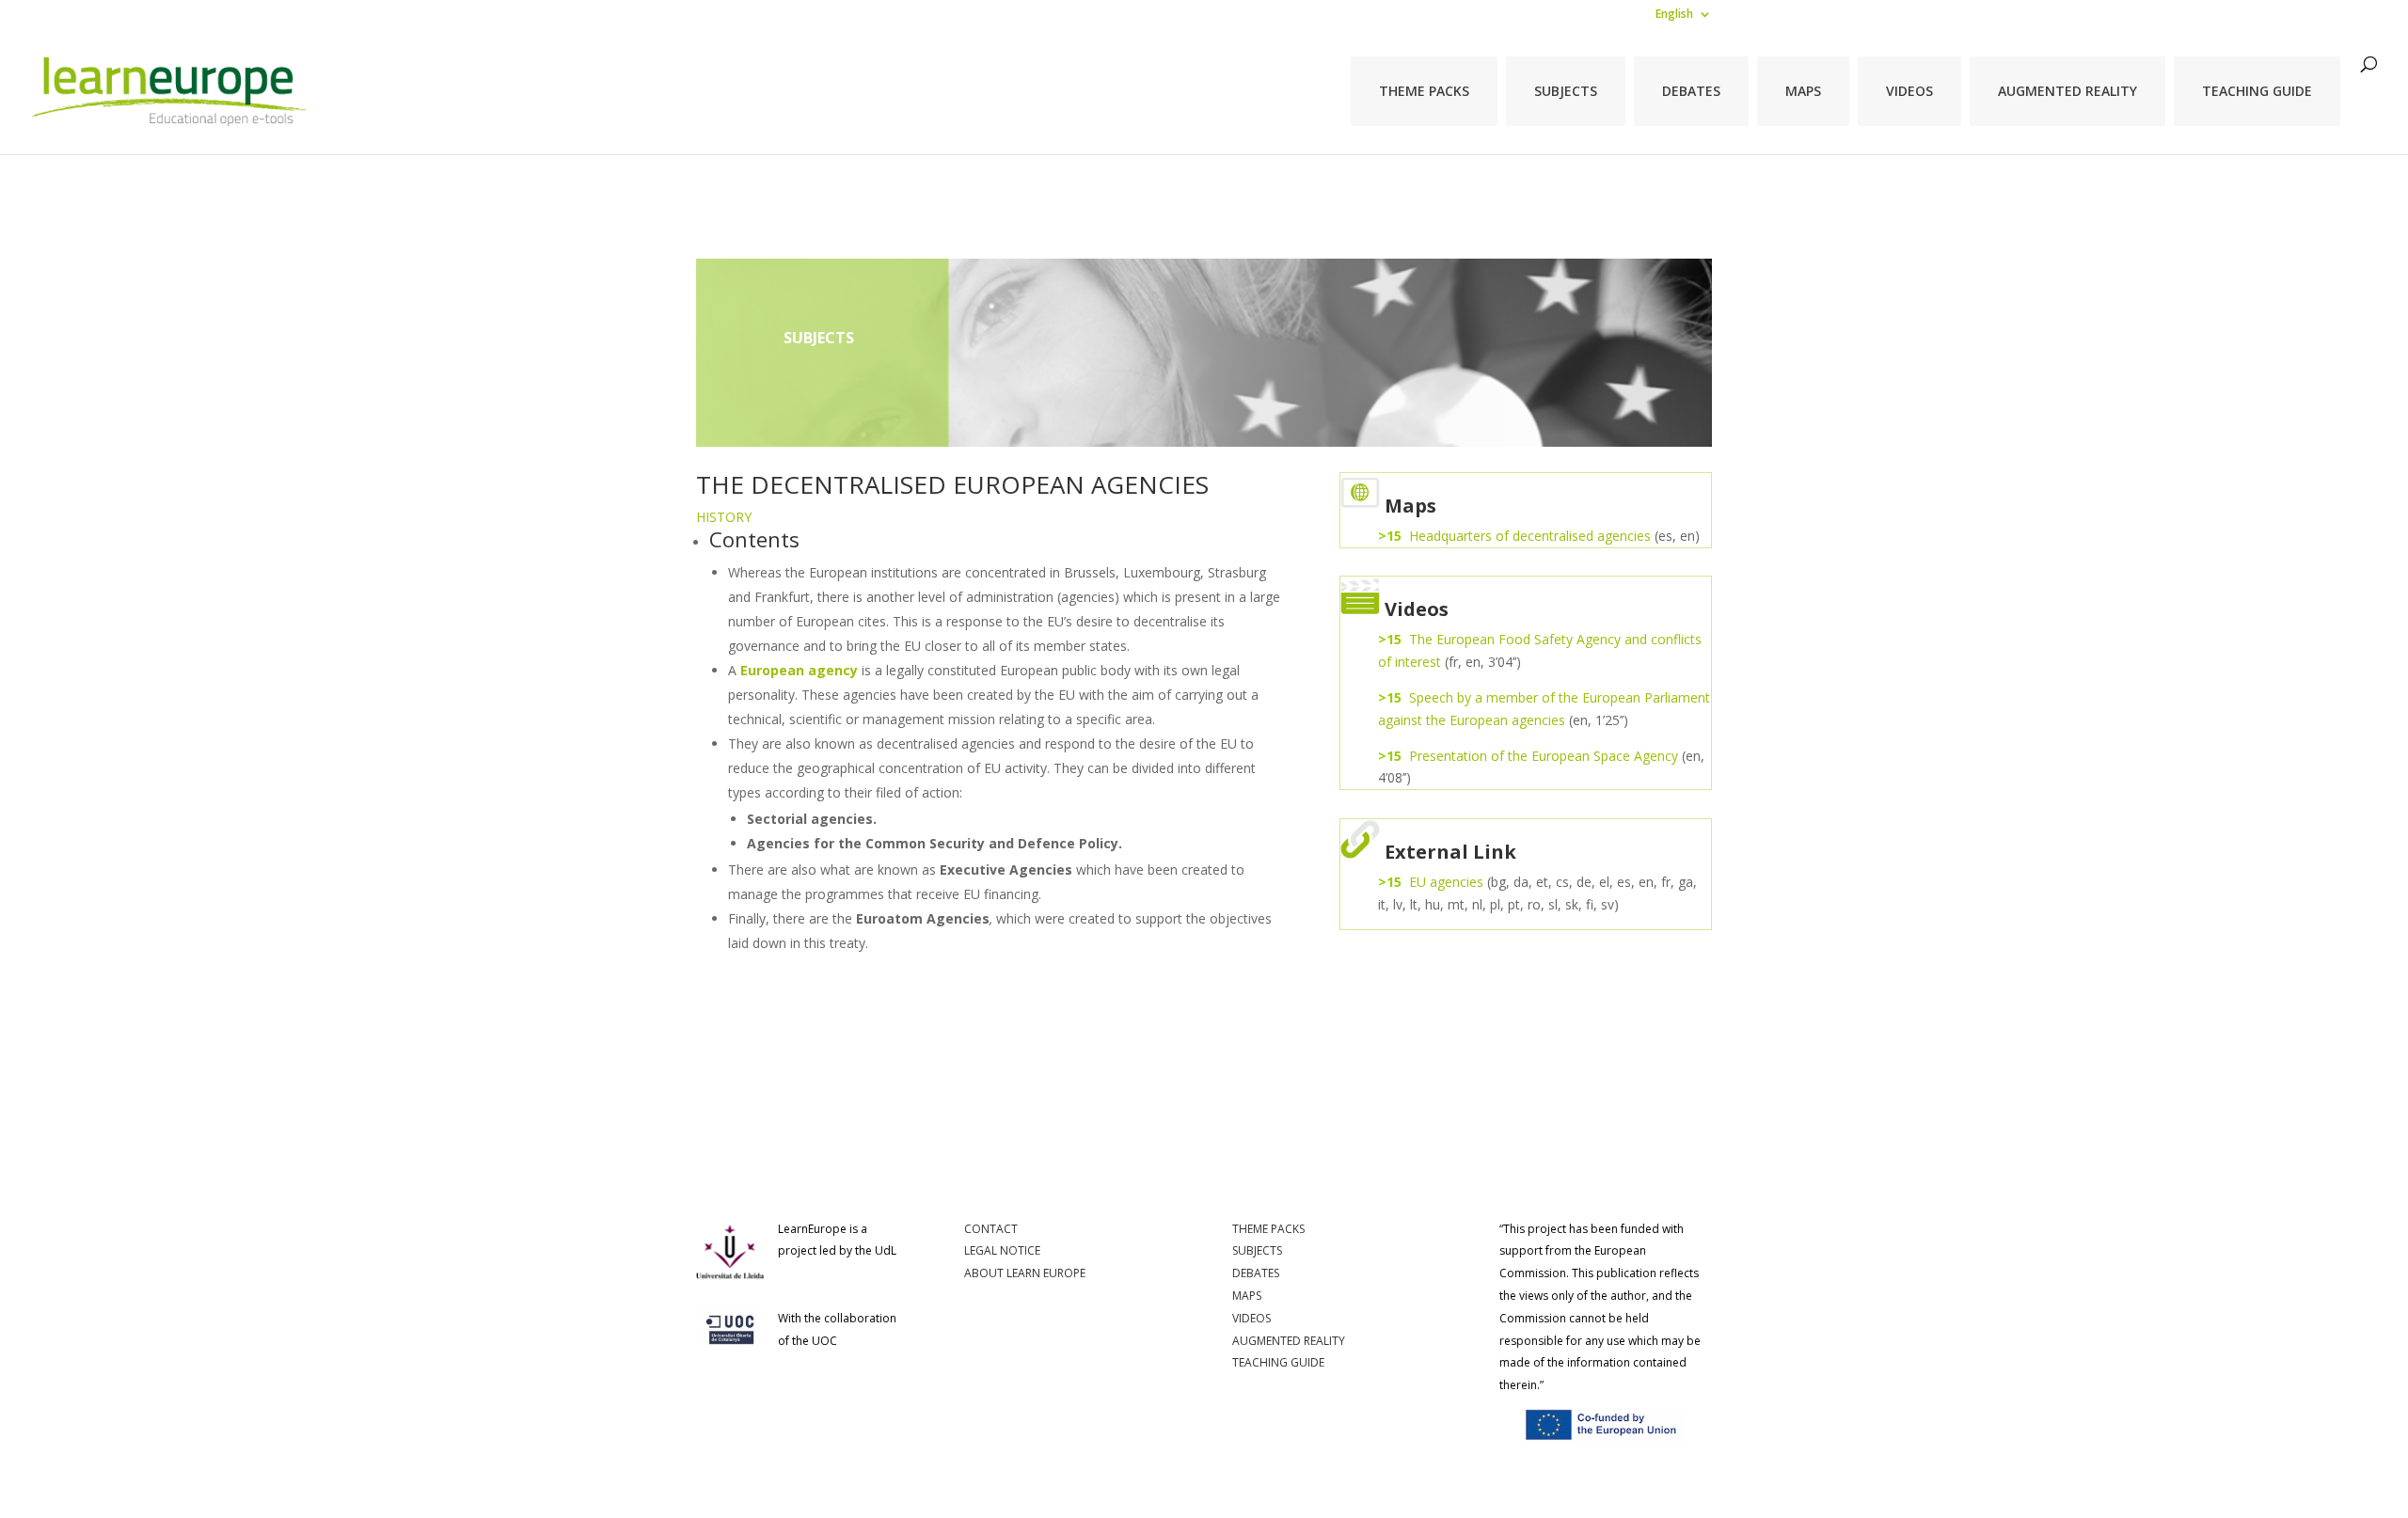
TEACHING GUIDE (2257, 91)
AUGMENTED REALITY (2067, 91)
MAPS (1803, 91)
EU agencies (1446, 882)
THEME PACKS (1424, 91)
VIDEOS (1909, 91)
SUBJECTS (1566, 91)
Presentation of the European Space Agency (1544, 756)
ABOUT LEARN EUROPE (1025, 1273)
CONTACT (991, 1229)
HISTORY (724, 517)
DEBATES (1691, 91)
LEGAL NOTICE (1002, 1250)
